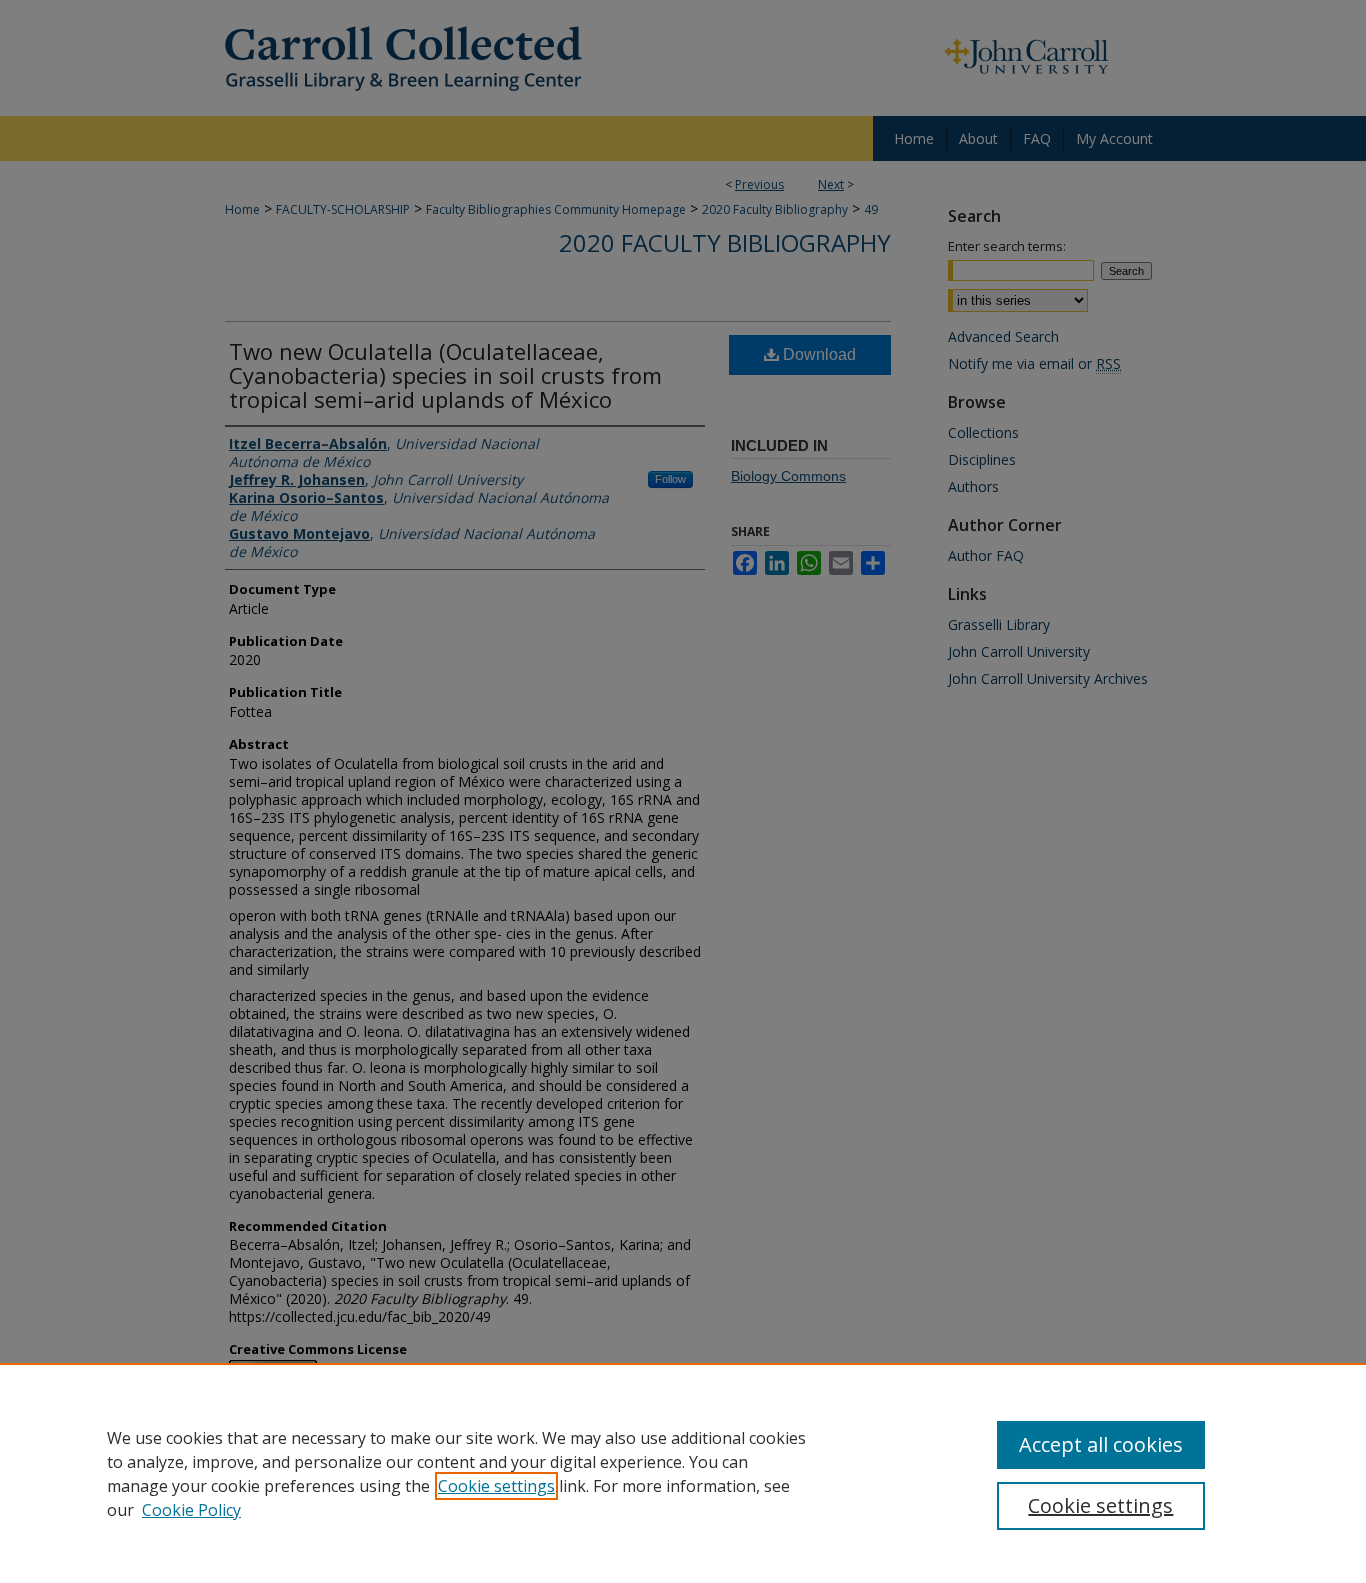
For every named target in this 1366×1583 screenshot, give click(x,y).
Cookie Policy (191, 1510)
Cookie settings (496, 1486)
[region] (683, 1473)
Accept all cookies (1101, 1444)
